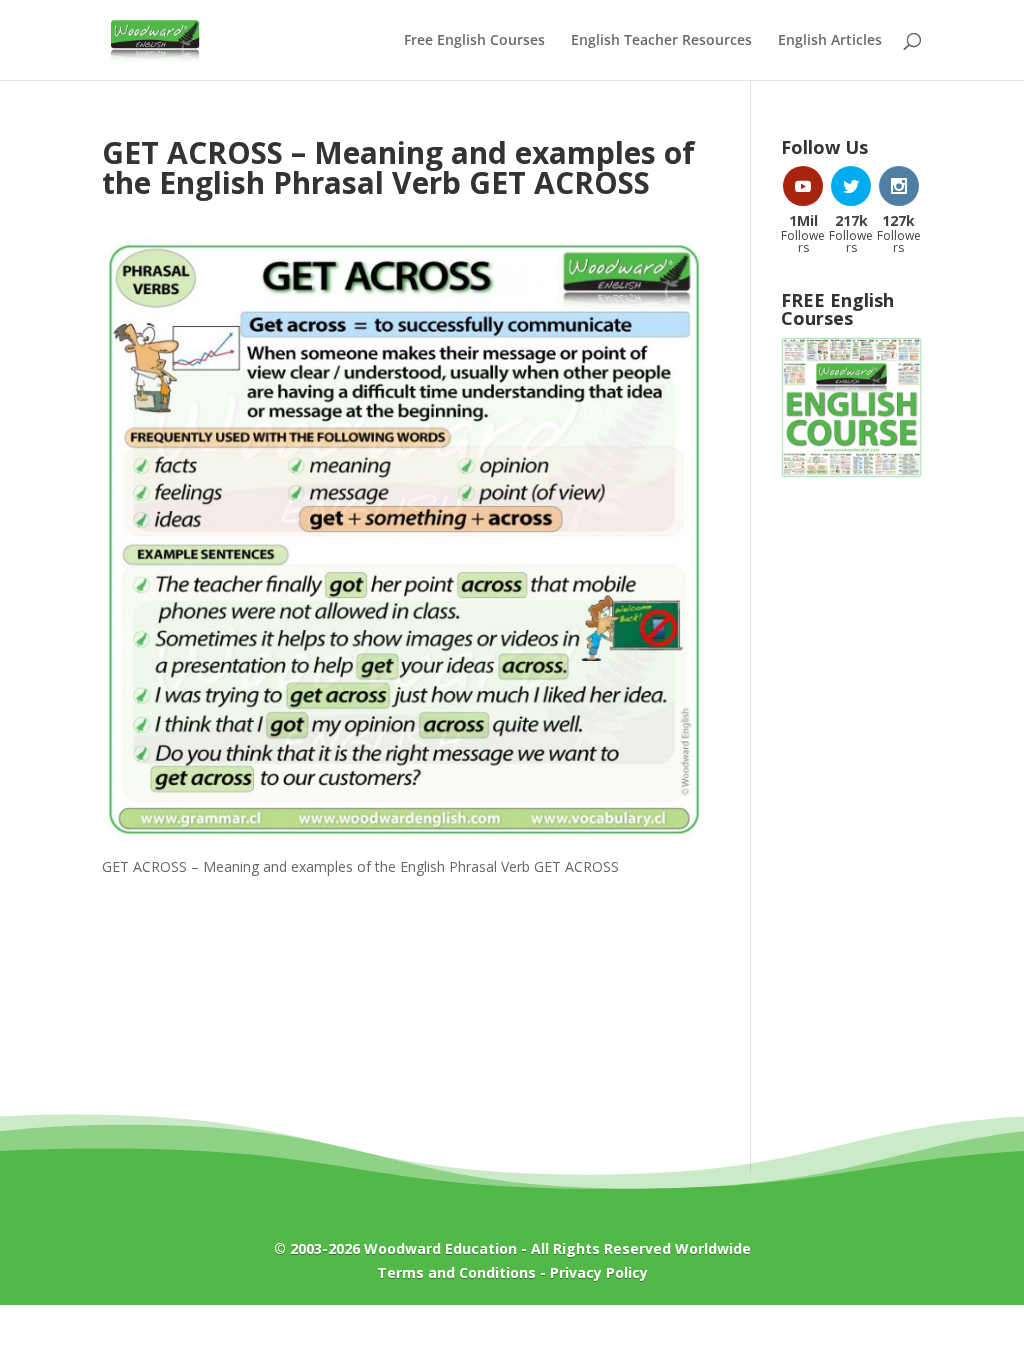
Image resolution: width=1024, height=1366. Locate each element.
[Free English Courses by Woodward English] (851, 472)
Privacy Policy (599, 1272)
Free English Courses (474, 41)
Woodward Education (440, 1248)
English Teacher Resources (661, 41)
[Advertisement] (851, 815)
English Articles (830, 41)
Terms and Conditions (456, 1272)
